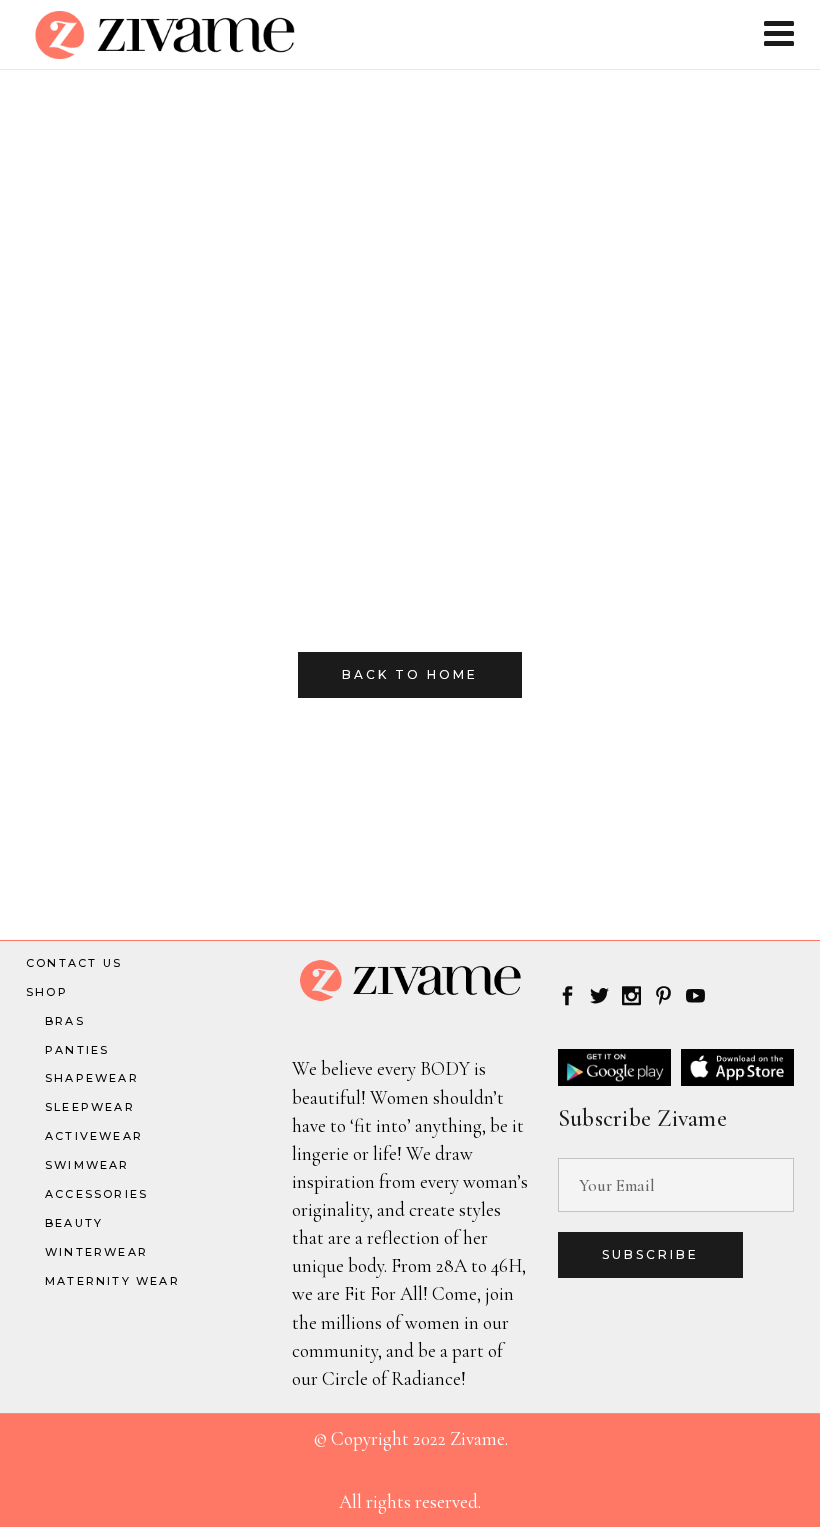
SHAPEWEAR (92, 1078)
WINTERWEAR (96, 1252)
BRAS (65, 1021)
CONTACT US (74, 963)
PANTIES (77, 1050)
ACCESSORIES (96, 1194)
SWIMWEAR (87, 1165)
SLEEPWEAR (90, 1107)
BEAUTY (74, 1223)
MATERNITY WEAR (112, 1281)
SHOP (47, 992)
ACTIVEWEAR (94, 1136)
